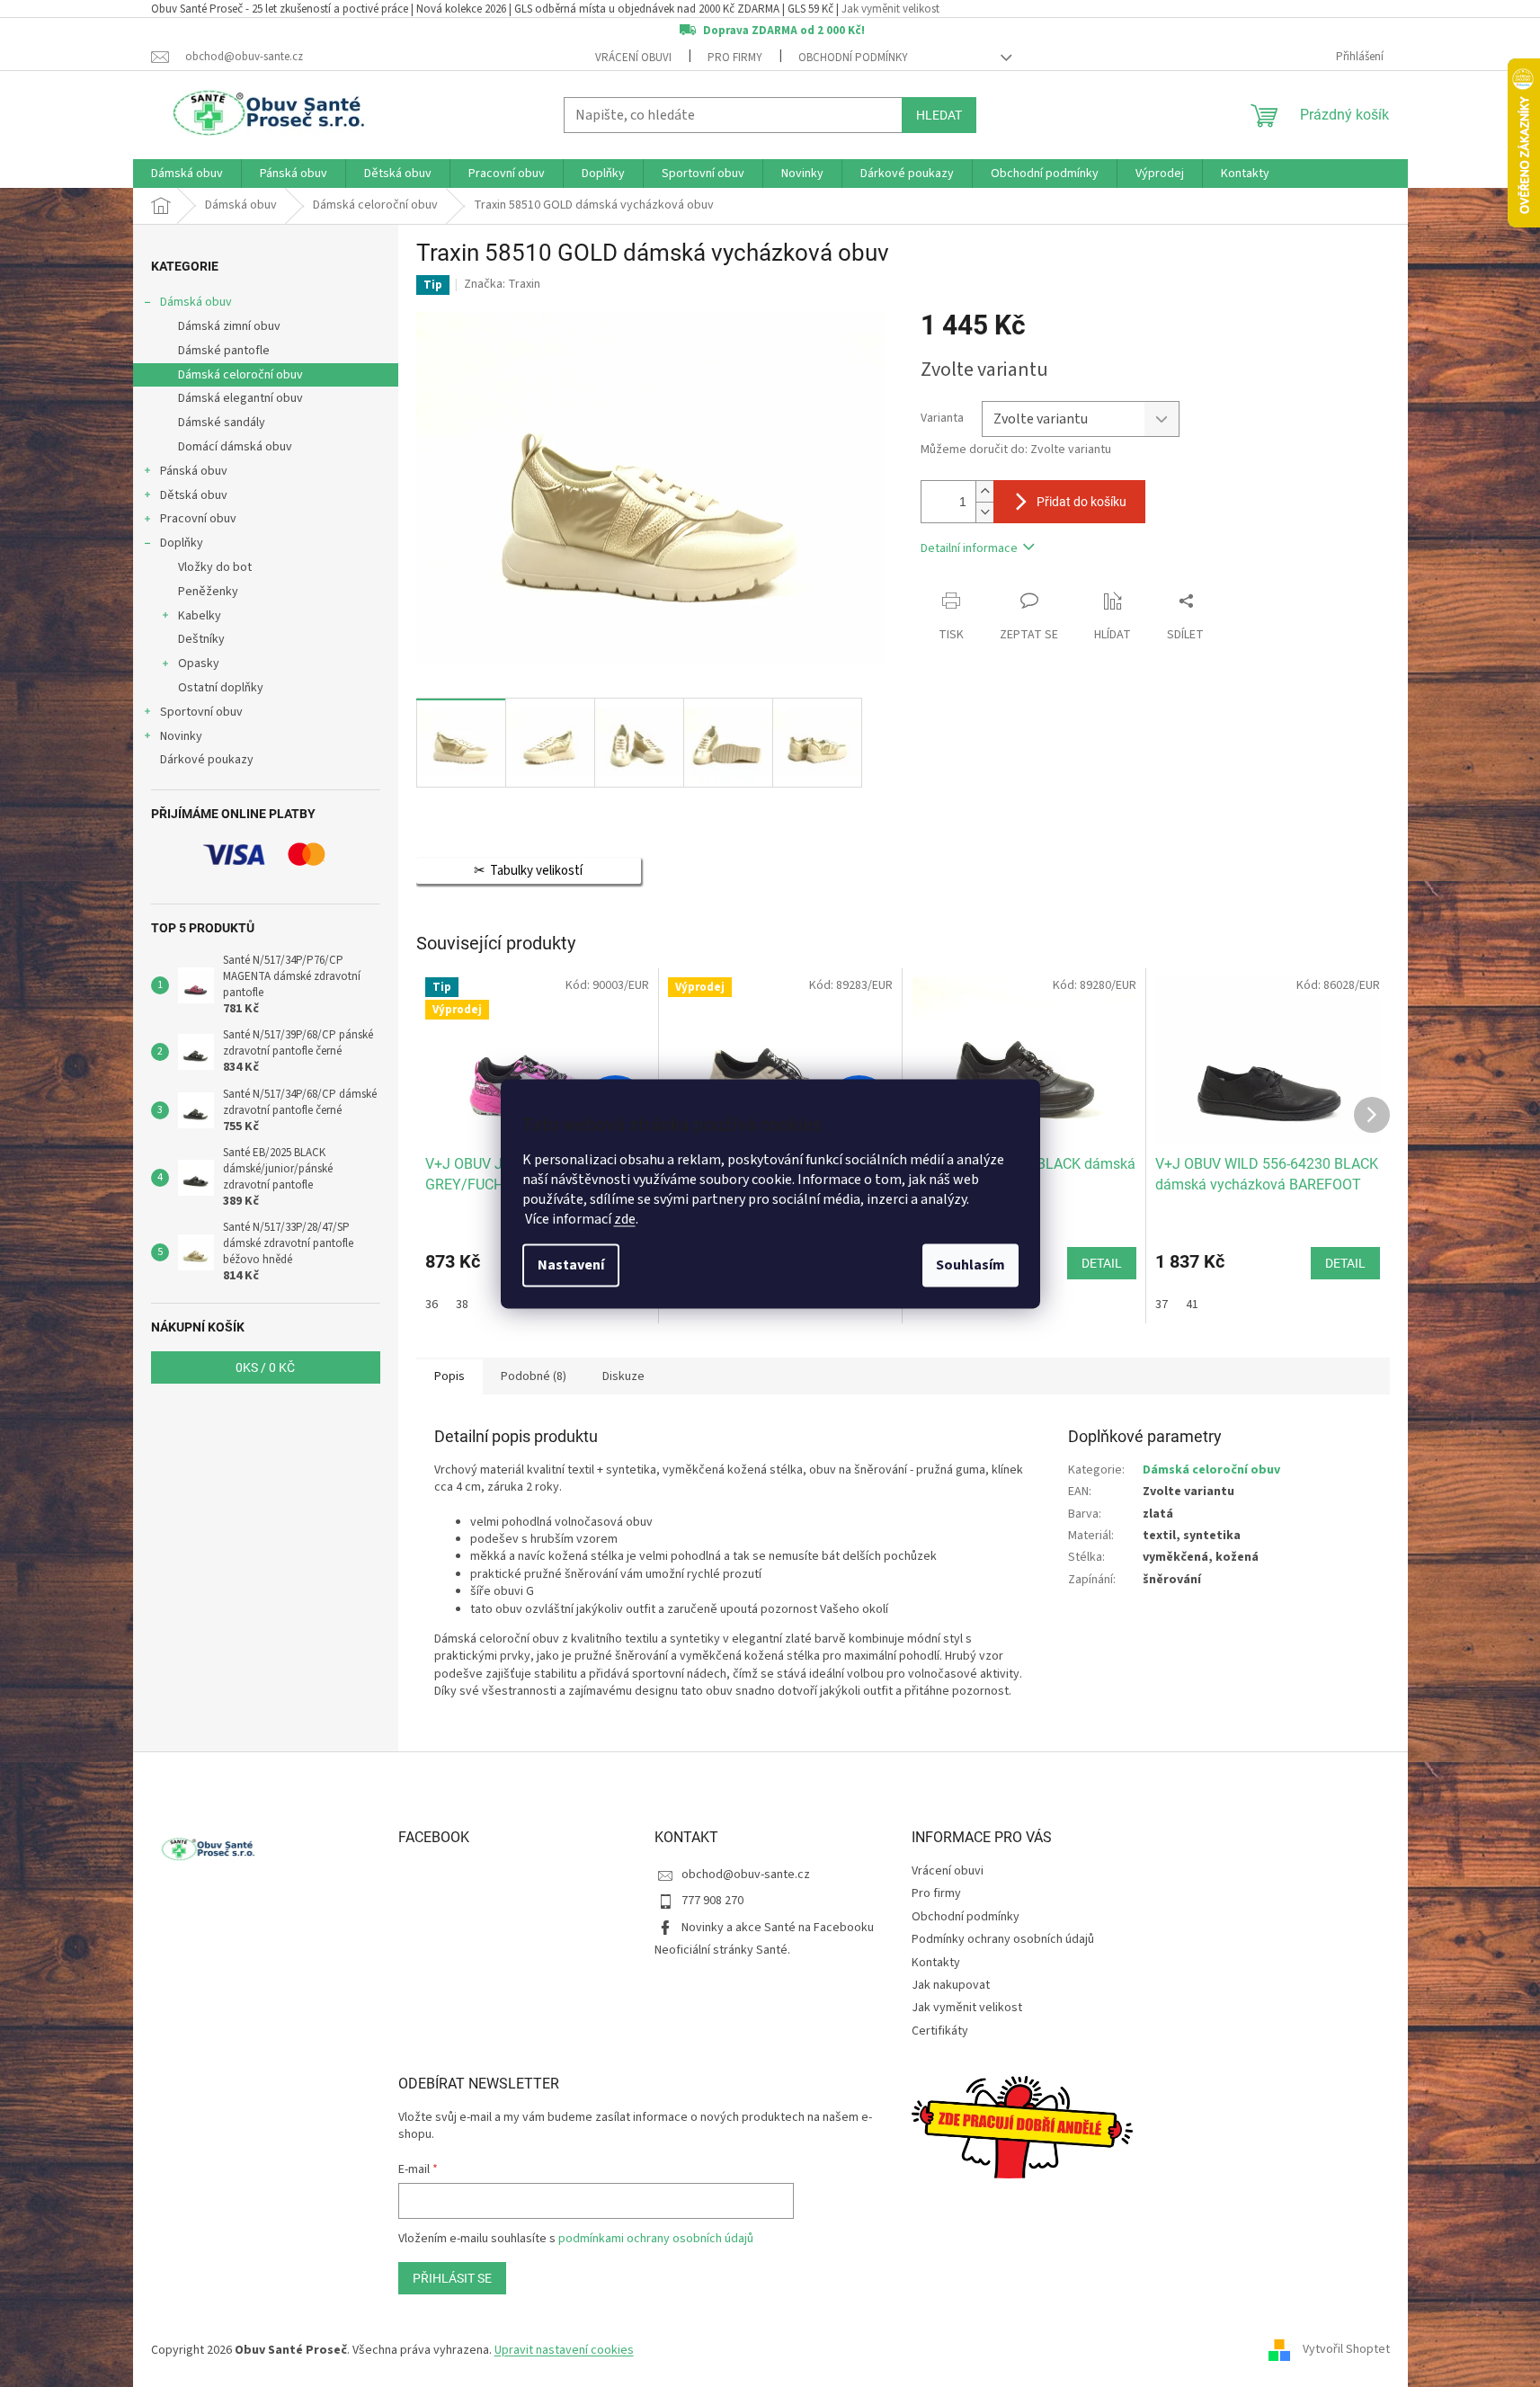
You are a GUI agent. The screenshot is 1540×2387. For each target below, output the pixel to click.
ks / (265, 1367)
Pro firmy (735, 58)
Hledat (939, 115)
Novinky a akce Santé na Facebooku (778, 1928)
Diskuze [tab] (623, 1376)
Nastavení (571, 1265)
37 (1162, 1305)
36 (432, 1305)
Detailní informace (969, 548)
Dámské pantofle (224, 351)
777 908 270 (712, 1901)
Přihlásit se (452, 2278)
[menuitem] (187, 174)
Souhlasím (970, 1265)
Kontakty (936, 1963)
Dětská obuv (194, 495)
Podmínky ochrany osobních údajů (1003, 1939)
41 (1192, 1305)
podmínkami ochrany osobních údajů (656, 2239)
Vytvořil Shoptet (1346, 2350)
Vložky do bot (215, 567)
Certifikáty (940, 2031)
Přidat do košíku (1082, 502)
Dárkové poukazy (207, 760)
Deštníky (201, 639)
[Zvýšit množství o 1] (984, 491)
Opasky (199, 664)
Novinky (181, 736)
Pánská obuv (194, 471)
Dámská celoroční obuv (240, 375)
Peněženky (208, 592)
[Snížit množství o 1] (984, 512)
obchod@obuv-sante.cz (746, 1875)
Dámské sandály (222, 423)
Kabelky (200, 616)
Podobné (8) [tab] (534, 1376)
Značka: (502, 284)
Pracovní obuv (198, 519)
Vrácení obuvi (633, 58)
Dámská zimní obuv (229, 326)
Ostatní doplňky (221, 688)
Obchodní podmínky (853, 58)
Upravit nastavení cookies (564, 2350)
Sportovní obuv (201, 712)
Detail (1102, 1263)
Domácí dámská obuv (235, 447)
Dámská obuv (196, 302)
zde (625, 1219)
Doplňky (182, 543)
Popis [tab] (450, 1376)
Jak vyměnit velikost (890, 9)
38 (462, 1305)
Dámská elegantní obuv (240, 398)
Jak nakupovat (951, 1985)
